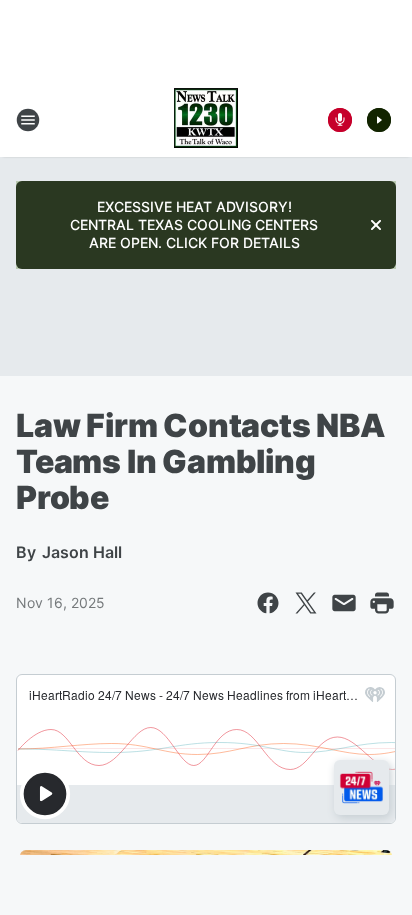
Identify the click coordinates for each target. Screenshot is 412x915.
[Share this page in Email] (344, 603)
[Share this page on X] (306, 603)
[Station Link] (206, 120)
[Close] (376, 225)
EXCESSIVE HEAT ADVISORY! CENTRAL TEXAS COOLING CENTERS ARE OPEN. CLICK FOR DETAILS (194, 224)
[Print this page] (382, 603)
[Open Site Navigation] (28, 120)
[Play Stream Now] (379, 120)
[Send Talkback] (340, 120)
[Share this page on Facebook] (268, 603)
